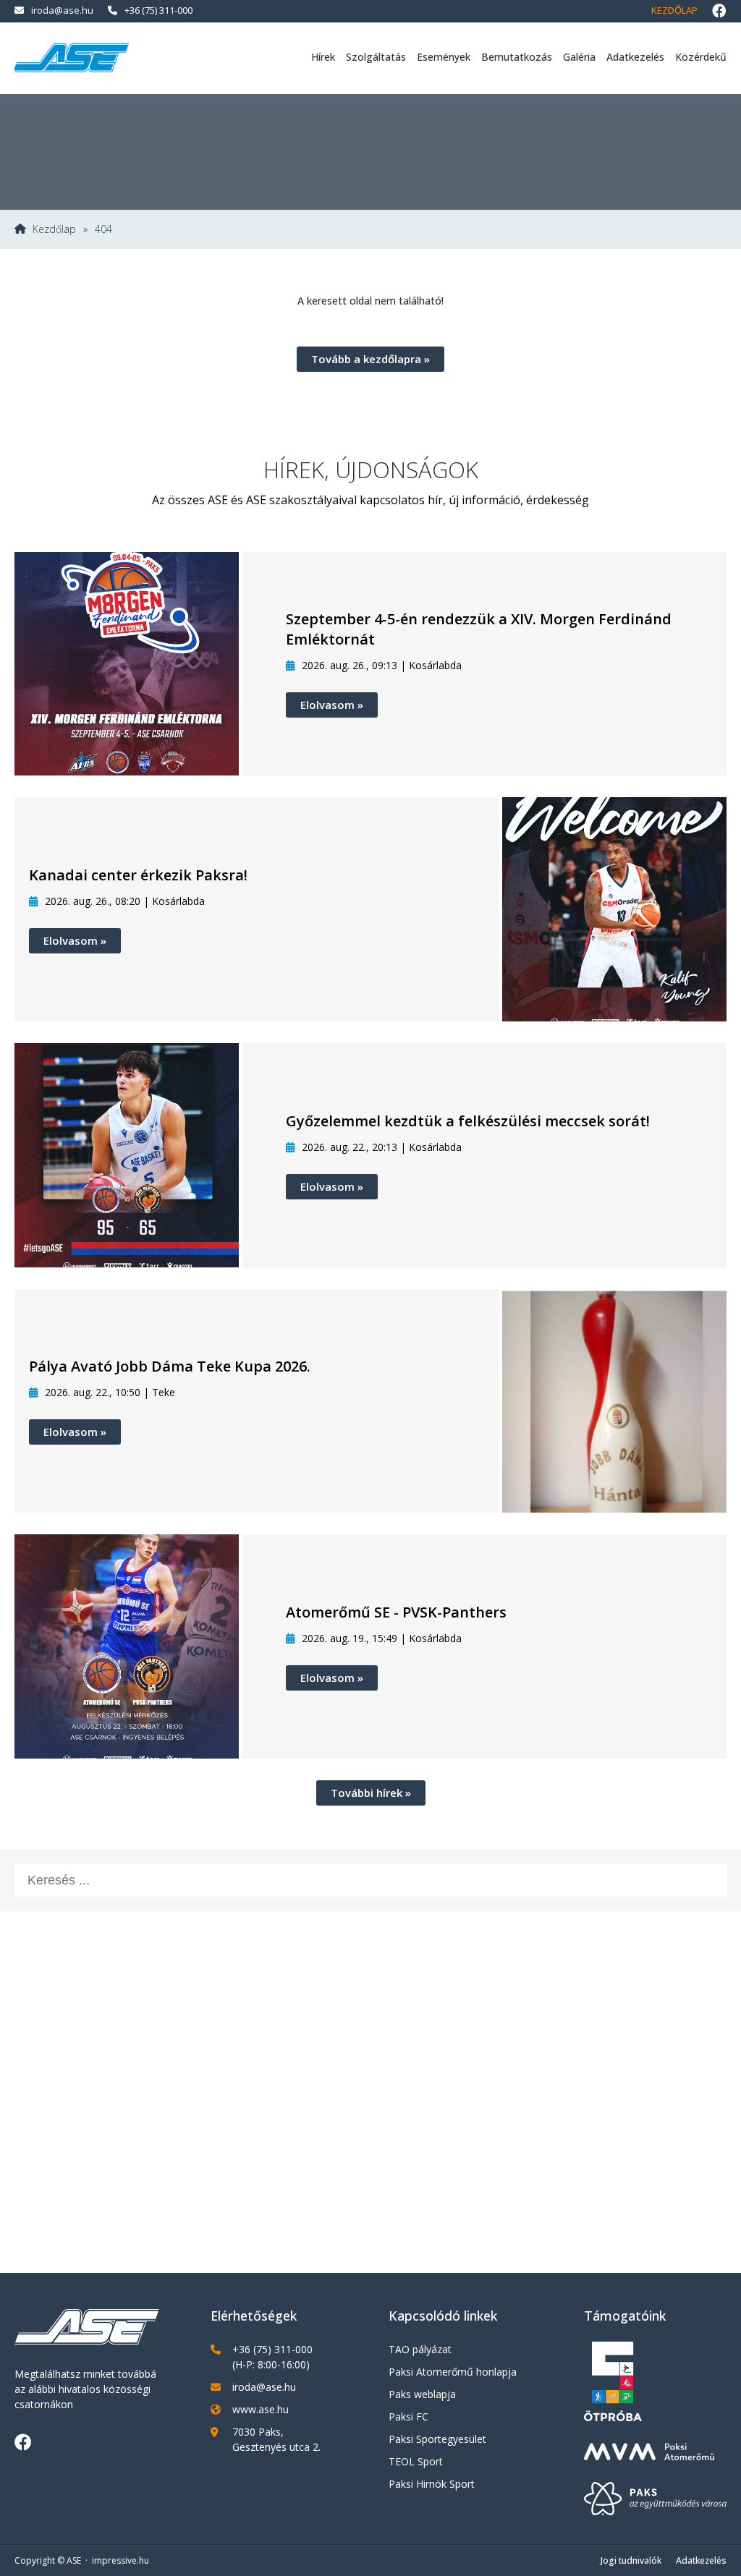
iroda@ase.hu (62, 10)
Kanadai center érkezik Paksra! (138, 875)
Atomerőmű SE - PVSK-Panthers (396, 1612)
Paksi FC (408, 2416)
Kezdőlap (674, 10)
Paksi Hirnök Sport (432, 2484)
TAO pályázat (420, 2349)
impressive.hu (120, 2560)
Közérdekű (701, 57)
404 (103, 229)
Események (444, 57)
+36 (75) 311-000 (158, 10)
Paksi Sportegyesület (437, 2439)
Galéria (579, 57)
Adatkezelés (635, 57)
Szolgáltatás (376, 57)
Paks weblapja (422, 2394)
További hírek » (371, 1793)
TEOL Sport (416, 2461)
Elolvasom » (332, 705)
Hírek (323, 57)
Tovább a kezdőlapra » (370, 359)
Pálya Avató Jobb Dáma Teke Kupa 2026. (170, 1366)
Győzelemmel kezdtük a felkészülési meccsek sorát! (468, 1121)
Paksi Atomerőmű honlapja (453, 2372)
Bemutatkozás (517, 57)
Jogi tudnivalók (631, 2560)
